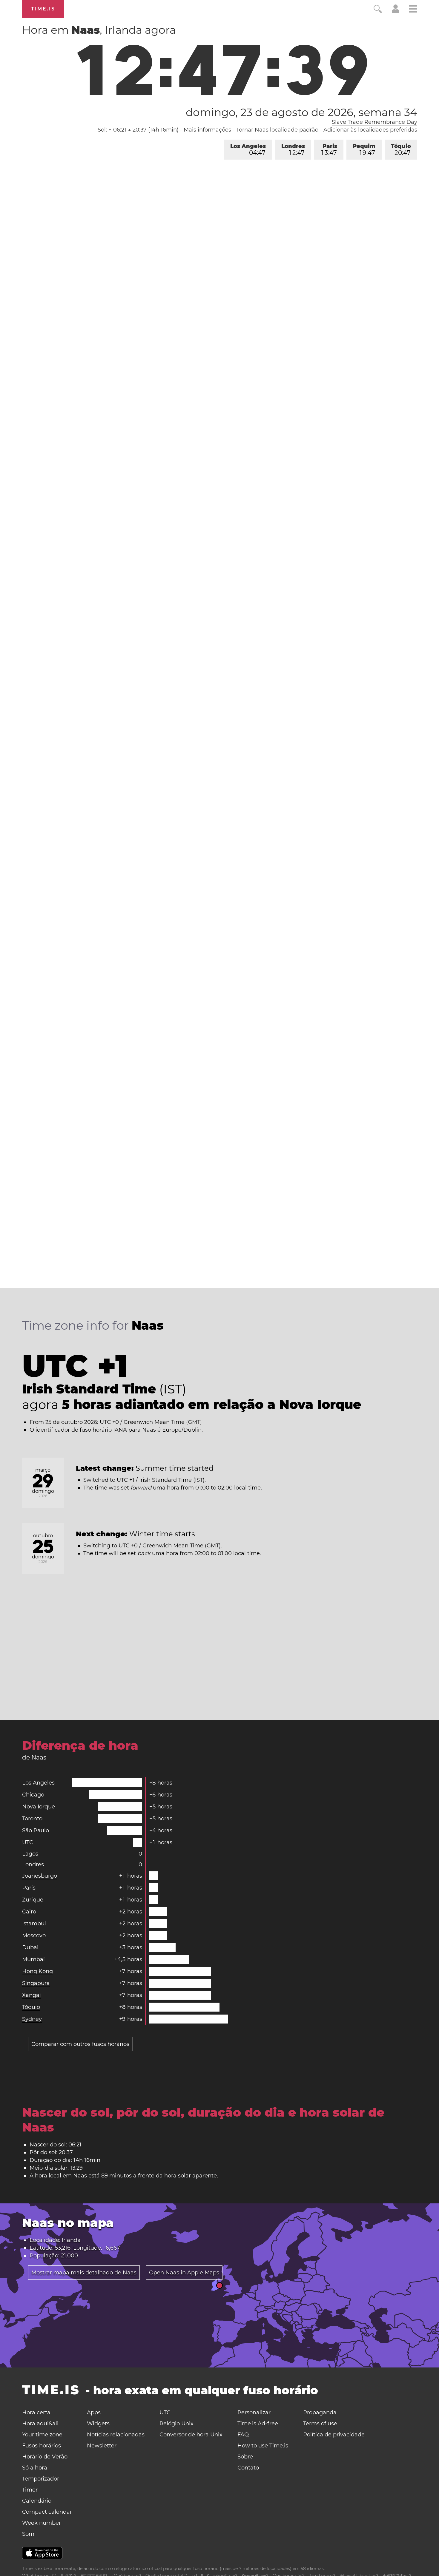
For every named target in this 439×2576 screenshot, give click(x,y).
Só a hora (35, 2468)
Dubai (30, 1947)
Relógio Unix (176, 2424)
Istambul (34, 1924)
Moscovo (34, 1936)
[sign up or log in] (396, 11)
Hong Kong (37, 1971)
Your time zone (42, 2435)
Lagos (30, 1854)
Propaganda (320, 2413)
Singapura (36, 1983)
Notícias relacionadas (116, 2435)
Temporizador (41, 2479)
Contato (248, 2468)
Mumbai (33, 1959)
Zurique (33, 1900)
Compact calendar (47, 2512)
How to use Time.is (263, 2446)
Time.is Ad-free (258, 2424)
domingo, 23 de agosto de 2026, (301, 112)
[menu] (413, 10)
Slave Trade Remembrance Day (374, 122)
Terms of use (320, 2424)
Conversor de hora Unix (191, 2435)
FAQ (243, 2435)
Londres (293, 150)
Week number (42, 2523)
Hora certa (36, 2413)
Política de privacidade (334, 2435)
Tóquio (401, 150)
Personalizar (254, 2413)
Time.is (43, 9)
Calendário (37, 2501)
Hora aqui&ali (40, 2424)
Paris (329, 150)
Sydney (32, 2019)
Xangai (32, 1995)
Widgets (98, 2424)
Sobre (245, 2457)
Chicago (33, 1795)
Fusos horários (42, 2446)
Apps (94, 2413)
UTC (28, 1842)
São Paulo (36, 1830)
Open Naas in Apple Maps (184, 2273)
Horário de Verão (45, 2457)
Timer (30, 2490)
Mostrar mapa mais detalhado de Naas (84, 2273)
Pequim (364, 150)
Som (28, 2534)
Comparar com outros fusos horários (80, 2044)
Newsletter (102, 2446)
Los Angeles (248, 150)
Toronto (32, 1819)
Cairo (29, 1912)
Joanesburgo (40, 1876)
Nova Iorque (39, 1807)
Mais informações (207, 130)
